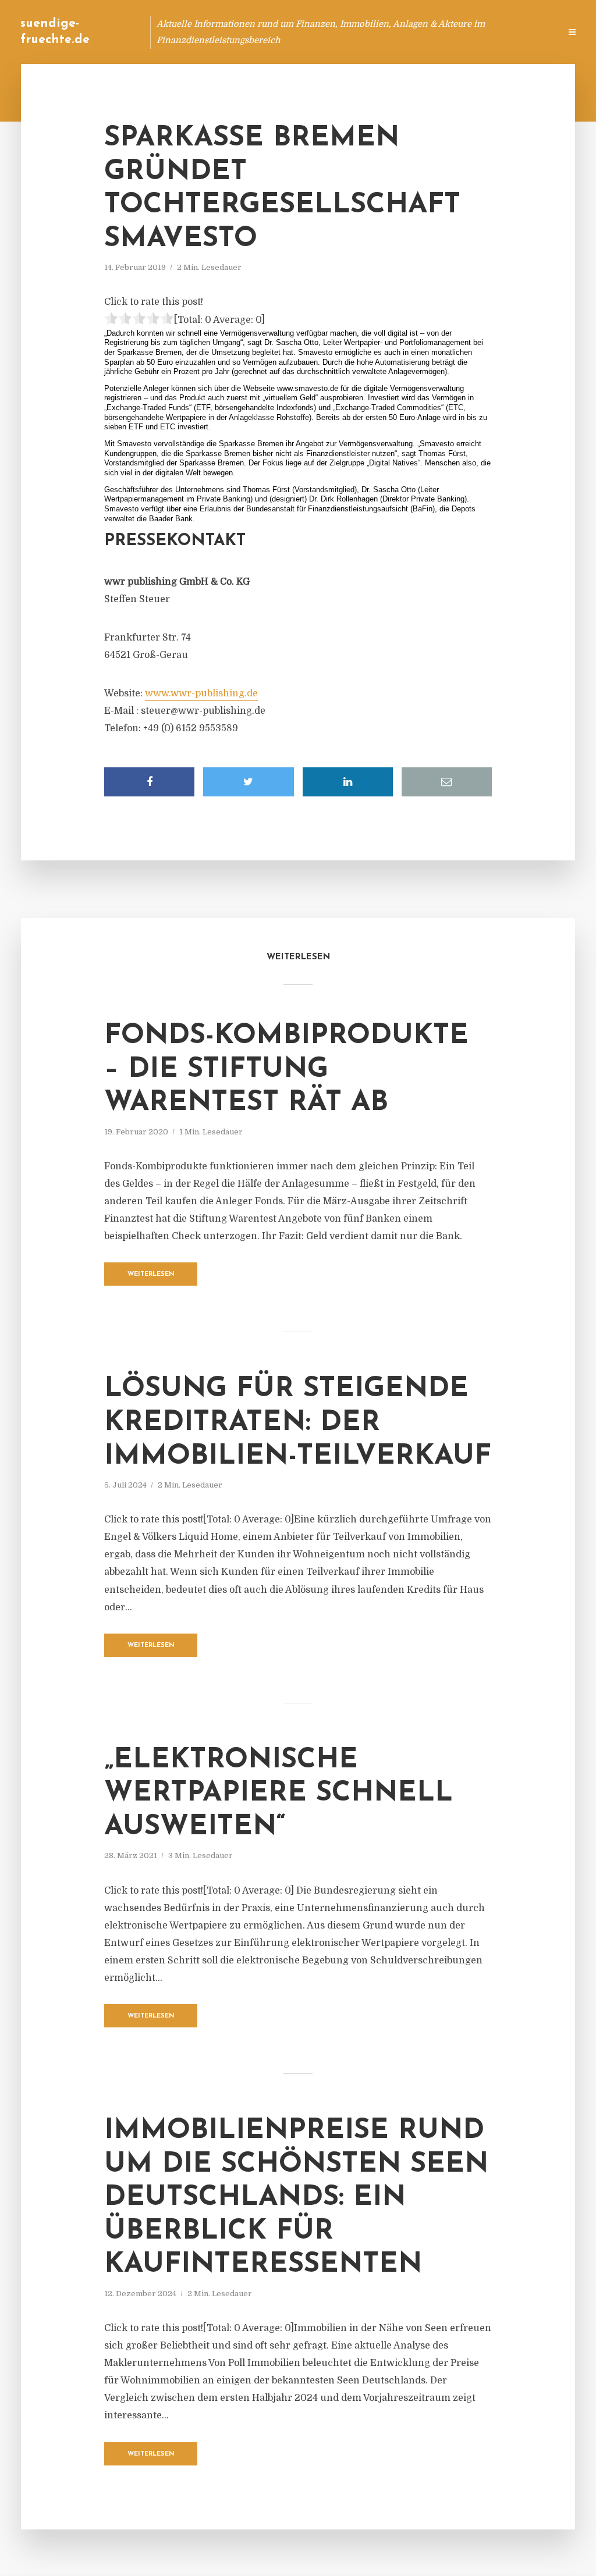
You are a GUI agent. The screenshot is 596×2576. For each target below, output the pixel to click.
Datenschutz (526, 32)
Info (366, 32)
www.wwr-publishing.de (201, 693)
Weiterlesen (151, 1274)
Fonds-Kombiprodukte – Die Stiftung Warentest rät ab (286, 1070)
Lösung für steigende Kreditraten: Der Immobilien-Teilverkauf (298, 1423)
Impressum (464, 32)
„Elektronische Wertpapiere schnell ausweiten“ (279, 1794)
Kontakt (409, 32)
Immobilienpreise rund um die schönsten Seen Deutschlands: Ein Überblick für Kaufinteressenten (296, 2198)
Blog (330, 32)
